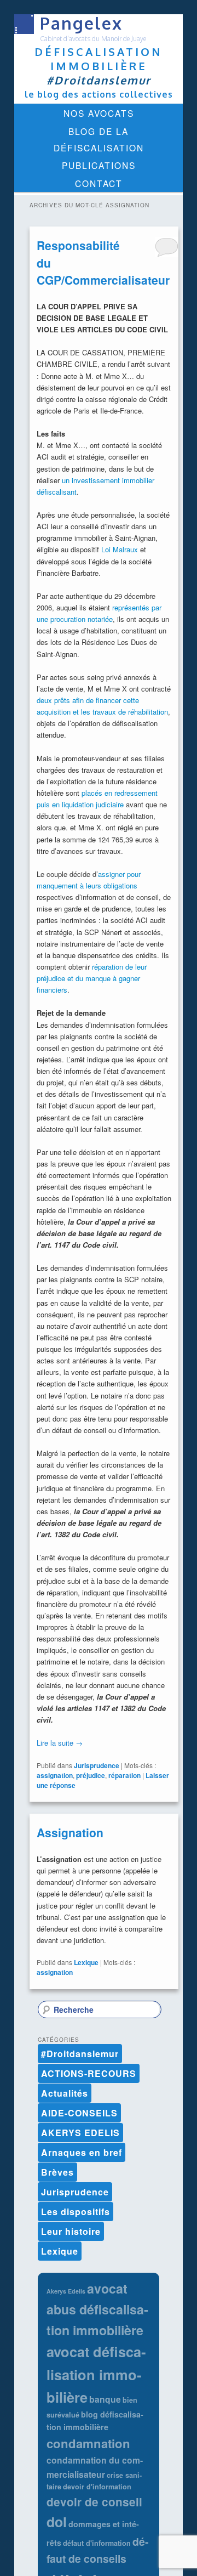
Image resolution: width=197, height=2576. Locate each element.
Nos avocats (99, 113)
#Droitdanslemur (80, 2054)
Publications (99, 165)
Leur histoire (71, 2231)
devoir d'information (97, 2487)
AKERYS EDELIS (80, 2133)
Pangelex (81, 23)
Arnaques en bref (82, 2152)
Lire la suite (60, 1743)
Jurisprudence (97, 1765)
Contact (99, 183)
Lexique (86, 1962)
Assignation (70, 1832)
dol (57, 2522)
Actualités (65, 2093)
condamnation (88, 2443)
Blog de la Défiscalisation (99, 139)
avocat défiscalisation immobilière (96, 2374)
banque (105, 2399)
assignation (55, 1775)
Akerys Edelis (66, 2291)
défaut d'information (97, 2543)
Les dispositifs (76, 2212)
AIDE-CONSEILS (79, 2113)
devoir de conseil (94, 2502)
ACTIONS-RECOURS (89, 2073)
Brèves (57, 2172)
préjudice (91, 1775)
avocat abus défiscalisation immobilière (97, 2309)
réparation (124, 1775)
